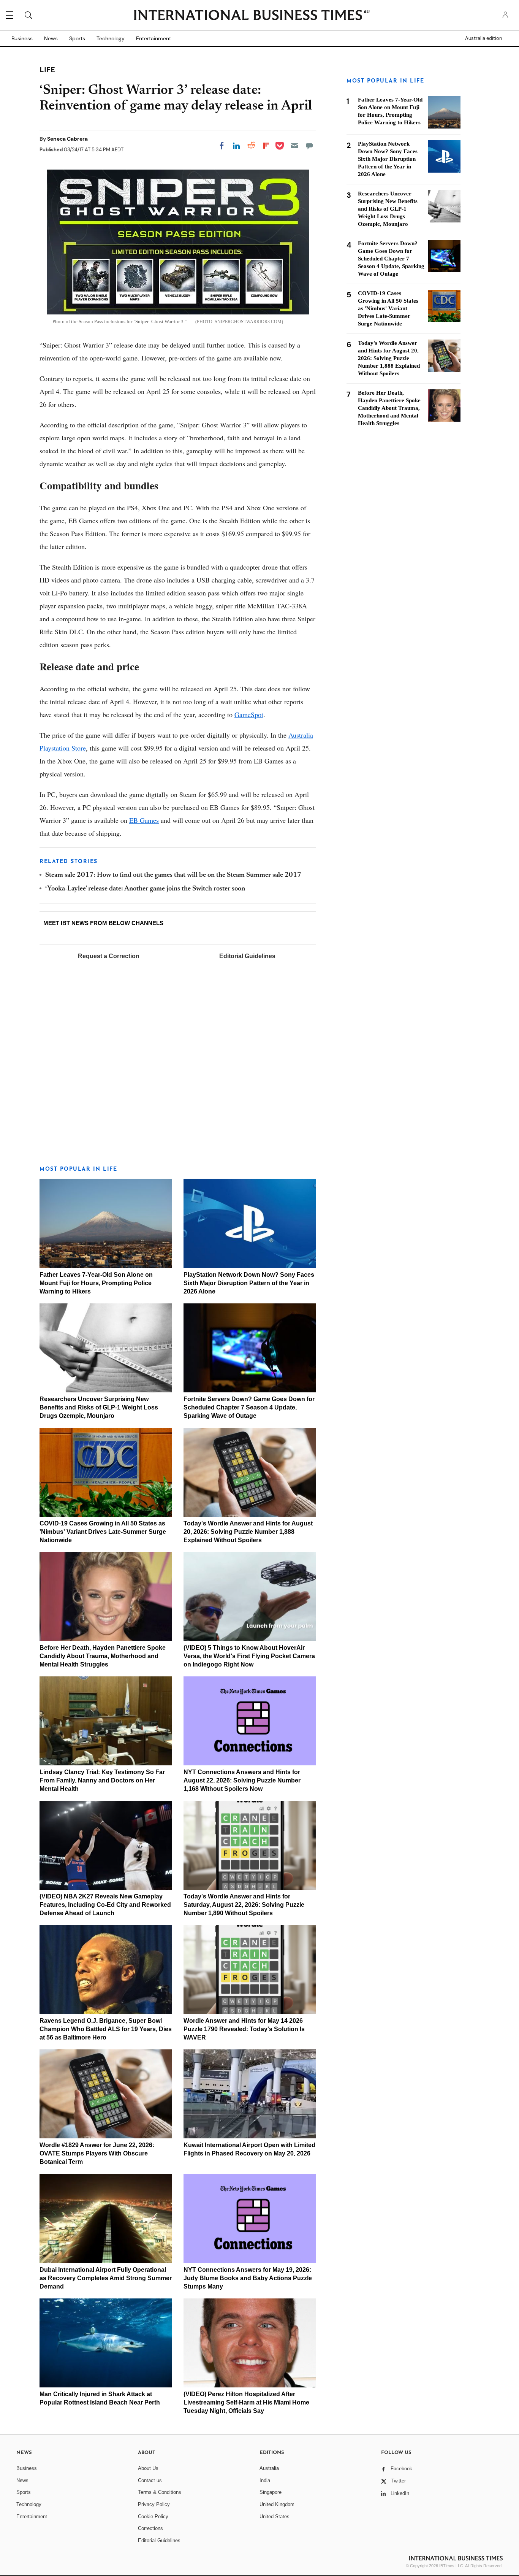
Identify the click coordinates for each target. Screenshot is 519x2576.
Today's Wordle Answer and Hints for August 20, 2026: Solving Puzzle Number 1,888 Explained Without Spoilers (248, 1532)
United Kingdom (277, 2504)
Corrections (150, 2528)
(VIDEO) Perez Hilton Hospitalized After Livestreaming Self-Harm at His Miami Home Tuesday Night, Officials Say (246, 2402)
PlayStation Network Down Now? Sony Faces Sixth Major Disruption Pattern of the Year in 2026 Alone (249, 1283)
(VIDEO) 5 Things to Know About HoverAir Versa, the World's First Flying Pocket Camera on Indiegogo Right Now (249, 1656)
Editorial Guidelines (247, 956)
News (51, 38)
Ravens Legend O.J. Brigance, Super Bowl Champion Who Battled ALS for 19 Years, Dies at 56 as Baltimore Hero (106, 2029)
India (265, 2480)
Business (22, 38)
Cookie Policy (153, 2516)
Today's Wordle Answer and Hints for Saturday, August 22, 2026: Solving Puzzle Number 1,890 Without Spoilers (244, 1905)
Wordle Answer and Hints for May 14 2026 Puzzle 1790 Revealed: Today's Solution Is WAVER (244, 2029)
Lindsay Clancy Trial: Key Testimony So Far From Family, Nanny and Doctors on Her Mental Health (102, 1780)
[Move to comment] (309, 146)
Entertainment (153, 38)
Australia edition (483, 38)
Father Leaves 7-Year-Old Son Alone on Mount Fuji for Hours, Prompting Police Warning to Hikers (96, 1283)
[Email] (294, 146)
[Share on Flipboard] (266, 146)
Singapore (271, 2492)
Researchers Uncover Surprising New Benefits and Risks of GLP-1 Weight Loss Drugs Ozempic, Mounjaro (99, 1407)
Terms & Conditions (160, 2492)
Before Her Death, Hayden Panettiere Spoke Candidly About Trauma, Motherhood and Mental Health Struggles (103, 1656)
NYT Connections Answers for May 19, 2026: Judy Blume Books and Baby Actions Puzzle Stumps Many (248, 2278)
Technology (111, 38)
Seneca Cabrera (67, 139)
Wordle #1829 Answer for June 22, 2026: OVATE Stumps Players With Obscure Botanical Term (97, 2153)
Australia (269, 2468)
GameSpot (249, 714)
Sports (77, 38)
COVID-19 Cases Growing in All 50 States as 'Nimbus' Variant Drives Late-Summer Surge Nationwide (103, 1532)
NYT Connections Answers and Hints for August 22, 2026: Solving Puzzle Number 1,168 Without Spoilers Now (242, 1780)
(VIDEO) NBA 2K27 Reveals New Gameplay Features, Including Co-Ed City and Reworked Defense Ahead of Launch (105, 1905)
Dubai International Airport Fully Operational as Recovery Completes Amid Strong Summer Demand (106, 2278)
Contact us (150, 2480)
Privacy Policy (154, 2504)
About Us (148, 2468)
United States (275, 2516)
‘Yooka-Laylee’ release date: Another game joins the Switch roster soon (145, 889)
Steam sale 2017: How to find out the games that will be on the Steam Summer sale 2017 (173, 875)
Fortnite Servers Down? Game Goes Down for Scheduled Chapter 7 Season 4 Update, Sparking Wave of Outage (249, 1407)
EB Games (144, 820)
